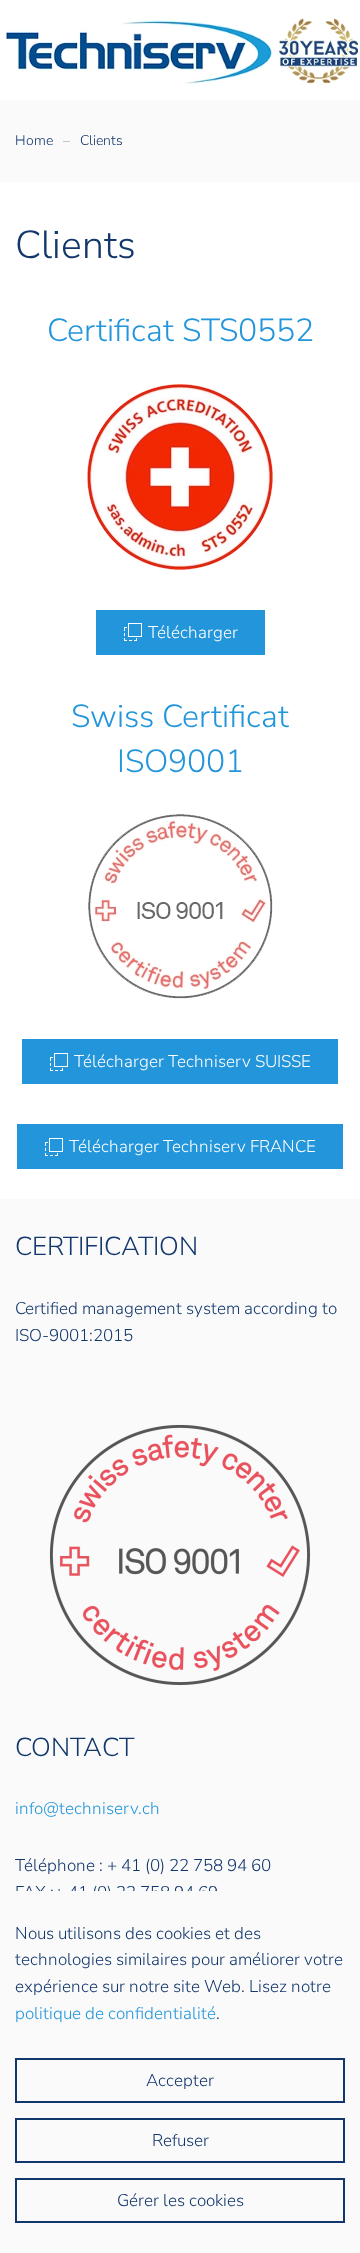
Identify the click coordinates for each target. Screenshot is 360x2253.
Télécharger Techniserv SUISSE (192, 1061)
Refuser (180, 2140)
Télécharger (193, 632)
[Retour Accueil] (180, 50)
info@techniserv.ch (87, 1808)
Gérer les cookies (180, 2200)
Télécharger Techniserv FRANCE (192, 1146)
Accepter (180, 2080)
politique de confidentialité (115, 2013)
